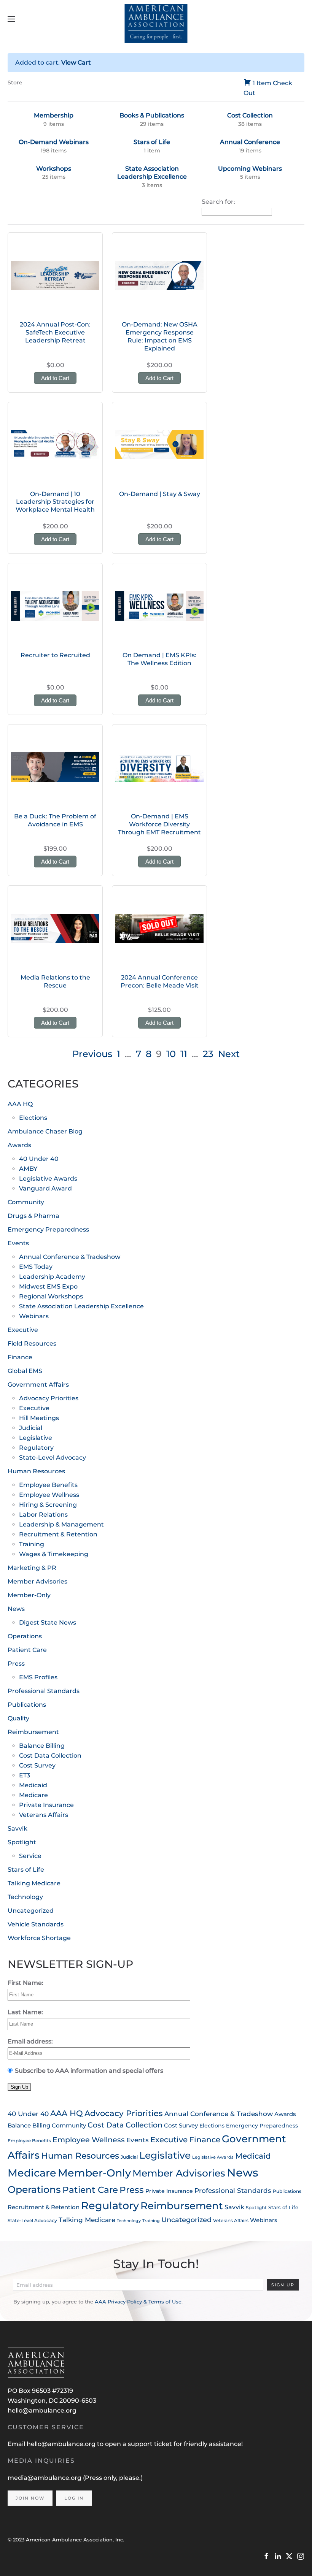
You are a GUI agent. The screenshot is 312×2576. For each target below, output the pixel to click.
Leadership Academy (52, 1277)
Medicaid (33, 1785)
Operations (25, 1636)
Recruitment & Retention (58, 1534)
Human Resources (36, 1471)
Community (26, 1202)
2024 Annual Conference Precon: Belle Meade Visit (160, 981)
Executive (23, 1330)
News (16, 1609)
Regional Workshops (51, 1296)
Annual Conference (250, 142)
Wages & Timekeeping (54, 1554)
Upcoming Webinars (250, 169)
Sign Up (283, 2285)
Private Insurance (46, 1805)
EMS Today (36, 1267)
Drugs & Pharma (33, 1216)
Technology (25, 1897)
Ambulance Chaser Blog (45, 1131)
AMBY (28, 1169)
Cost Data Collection (50, 1756)
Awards (19, 1145)
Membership (54, 115)
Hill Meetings (39, 1418)
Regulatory (36, 1448)
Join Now (30, 2498)
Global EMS (25, 1371)
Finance (20, 1357)
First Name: (25, 1983)
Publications (27, 1705)
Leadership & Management (61, 1524)
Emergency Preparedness (48, 1229)
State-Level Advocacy (53, 1458)
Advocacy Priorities (49, 1398)
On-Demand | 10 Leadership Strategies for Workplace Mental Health (55, 502)
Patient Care (27, 1650)
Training (32, 1544)
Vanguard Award (45, 1188)
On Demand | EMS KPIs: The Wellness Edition (159, 659)
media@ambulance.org (45, 2478)
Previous (92, 1054)
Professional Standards (44, 1691)
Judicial (31, 1428)
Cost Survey (37, 1765)
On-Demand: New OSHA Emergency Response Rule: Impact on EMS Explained (160, 336)
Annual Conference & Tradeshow (70, 1257)
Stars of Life (152, 142)
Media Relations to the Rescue (55, 981)
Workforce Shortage (39, 1938)
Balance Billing (42, 1746)
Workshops (54, 169)
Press (16, 1664)
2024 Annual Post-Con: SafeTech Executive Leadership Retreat (55, 332)
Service (30, 1856)
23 (208, 1054)
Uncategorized (31, 1911)
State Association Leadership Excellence (152, 173)
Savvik (18, 1829)
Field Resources (32, 1343)
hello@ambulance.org (42, 2410)
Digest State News (48, 1622)
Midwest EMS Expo (48, 1286)
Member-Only (29, 1595)
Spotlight (22, 1842)
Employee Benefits (48, 1485)
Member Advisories (37, 1581)
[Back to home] (156, 19)
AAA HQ (20, 1104)
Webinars (34, 1316)
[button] (11, 19)
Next (229, 1054)
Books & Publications (152, 115)
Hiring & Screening (48, 1505)
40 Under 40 (39, 1159)
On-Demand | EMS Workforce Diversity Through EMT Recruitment (159, 824)
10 (171, 1054)
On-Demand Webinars (54, 142)
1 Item (262, 83)
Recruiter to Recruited (55, 655)
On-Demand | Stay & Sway (160, 494)
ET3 (25, 1775)
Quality (18, 1718)
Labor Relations (43, 1515)
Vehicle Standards (36, 1924)
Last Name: (25, 2012)
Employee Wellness (49, 1495)
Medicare (33, 1795)
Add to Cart (55, 378)
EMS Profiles (38, 1677)
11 (184, 1054)
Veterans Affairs (44, 1815)
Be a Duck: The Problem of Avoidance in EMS (55, 820)
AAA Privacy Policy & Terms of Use (138, 2302)
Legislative (36, 1438)
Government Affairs (38, 1385)
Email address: (30, 2041)
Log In (74, 2498)
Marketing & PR (32, 1568)
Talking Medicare (34, 1883)
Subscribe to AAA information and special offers (89, 2071)
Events (18, 1243)
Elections (33, 1118)
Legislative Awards (48, 1179)
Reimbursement (33, 1732)
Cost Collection (250, 115)
